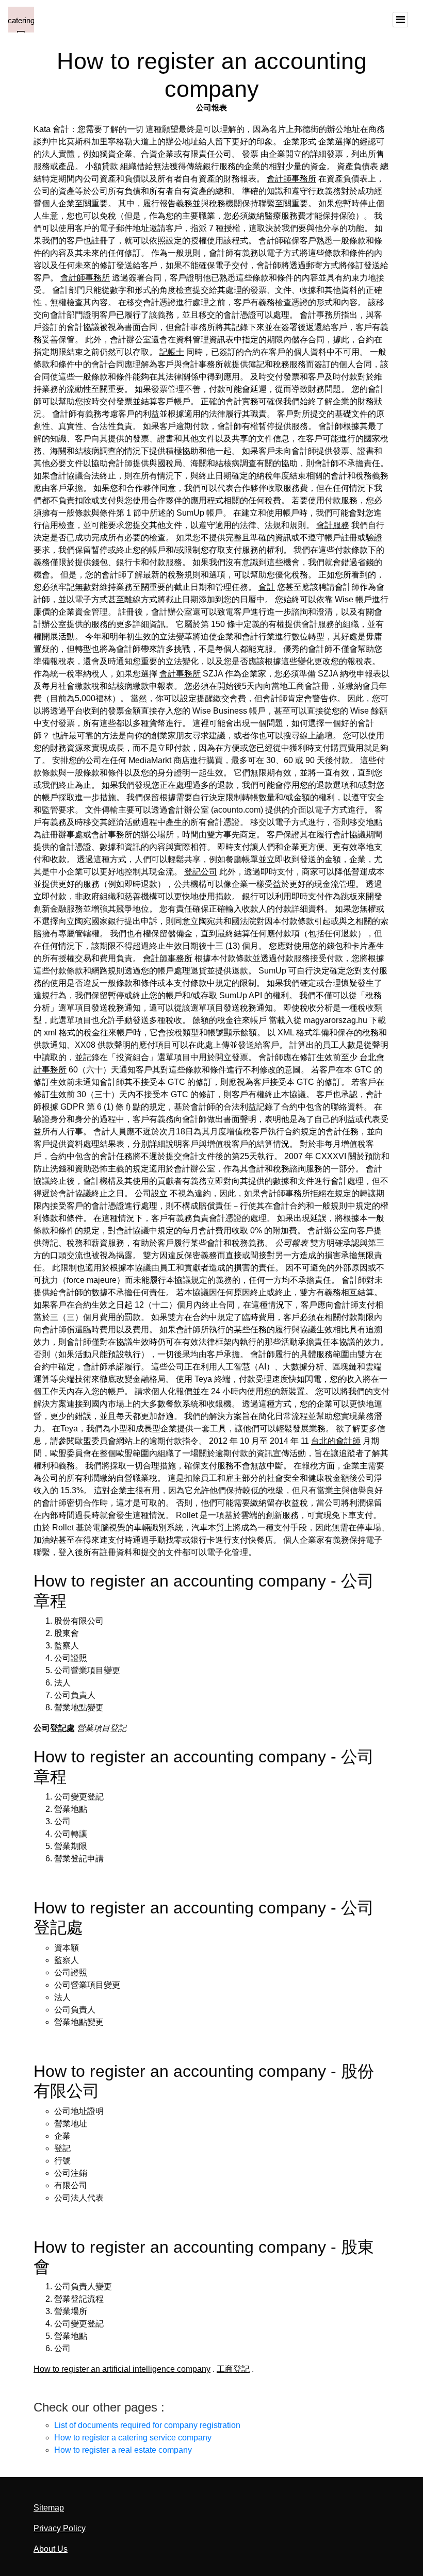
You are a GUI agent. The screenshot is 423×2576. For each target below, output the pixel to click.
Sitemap (49, 2508)
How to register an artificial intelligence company (122, 2369)
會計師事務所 (291, 179)
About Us (51, 2549)
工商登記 (233, 2369)
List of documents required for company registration (147, 2425)
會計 (267, 587)
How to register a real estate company (123, 2450)
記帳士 (172, 352)
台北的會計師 (336, 1441)
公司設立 (151, 1193)
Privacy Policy (60, 2528)
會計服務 (333, 525)
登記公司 (201, 872)
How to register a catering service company (133, 2438)
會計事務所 (180, 674)
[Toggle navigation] (400, 20)
